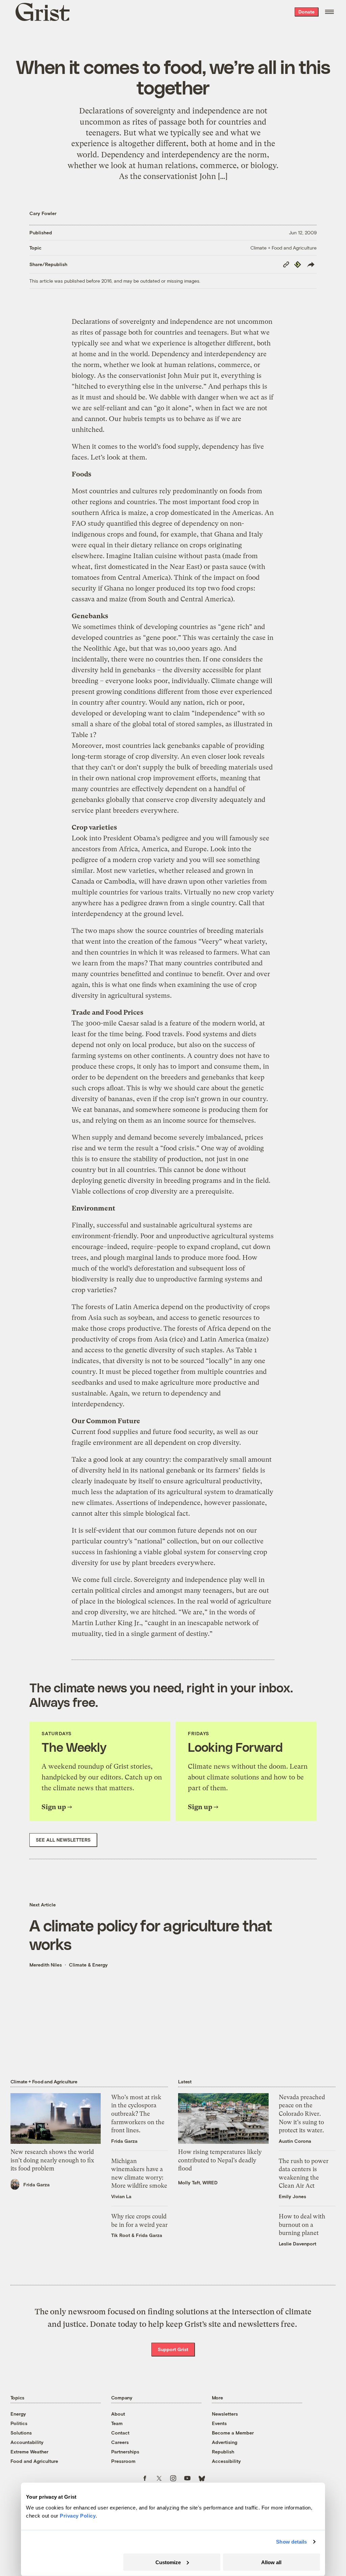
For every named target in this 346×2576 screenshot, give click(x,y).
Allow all (271, 2562)
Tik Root (121, 2235)
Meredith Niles (46, 1965)
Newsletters (225, 2414)
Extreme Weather (29, 2452)
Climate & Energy (88, 1965)
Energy (18, 2414)
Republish (223, 2452)
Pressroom (123, 2461)
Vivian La (121, 2196)
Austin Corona (295, 2141)
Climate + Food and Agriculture (283, 248)
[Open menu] (329, 12)
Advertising (225, 2442)
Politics (19, 2423)
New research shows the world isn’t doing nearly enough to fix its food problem (52, 2160)
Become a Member (233, 2433)
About (118, 2414)
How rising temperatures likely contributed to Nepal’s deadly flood (220, 2160)
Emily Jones (292, 2196)
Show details (291, 2542)
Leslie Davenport (298, 2244)
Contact (120, 2433)
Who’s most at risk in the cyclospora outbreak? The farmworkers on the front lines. (138, 2114)
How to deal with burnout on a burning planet (302, 2225)
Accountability (27, 2442)
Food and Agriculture (34, 2461)
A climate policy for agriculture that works (151, 1934)
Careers (120, 2442)
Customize (168, 2562)
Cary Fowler (43, 213)
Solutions (21, 2433)
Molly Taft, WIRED (198, 2182)
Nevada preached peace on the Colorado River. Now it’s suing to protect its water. (302, 2114)
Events (219, 2423)
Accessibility (226, 2461)
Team (117, 2423)
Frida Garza (36, 2184)
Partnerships (125, 2452)
